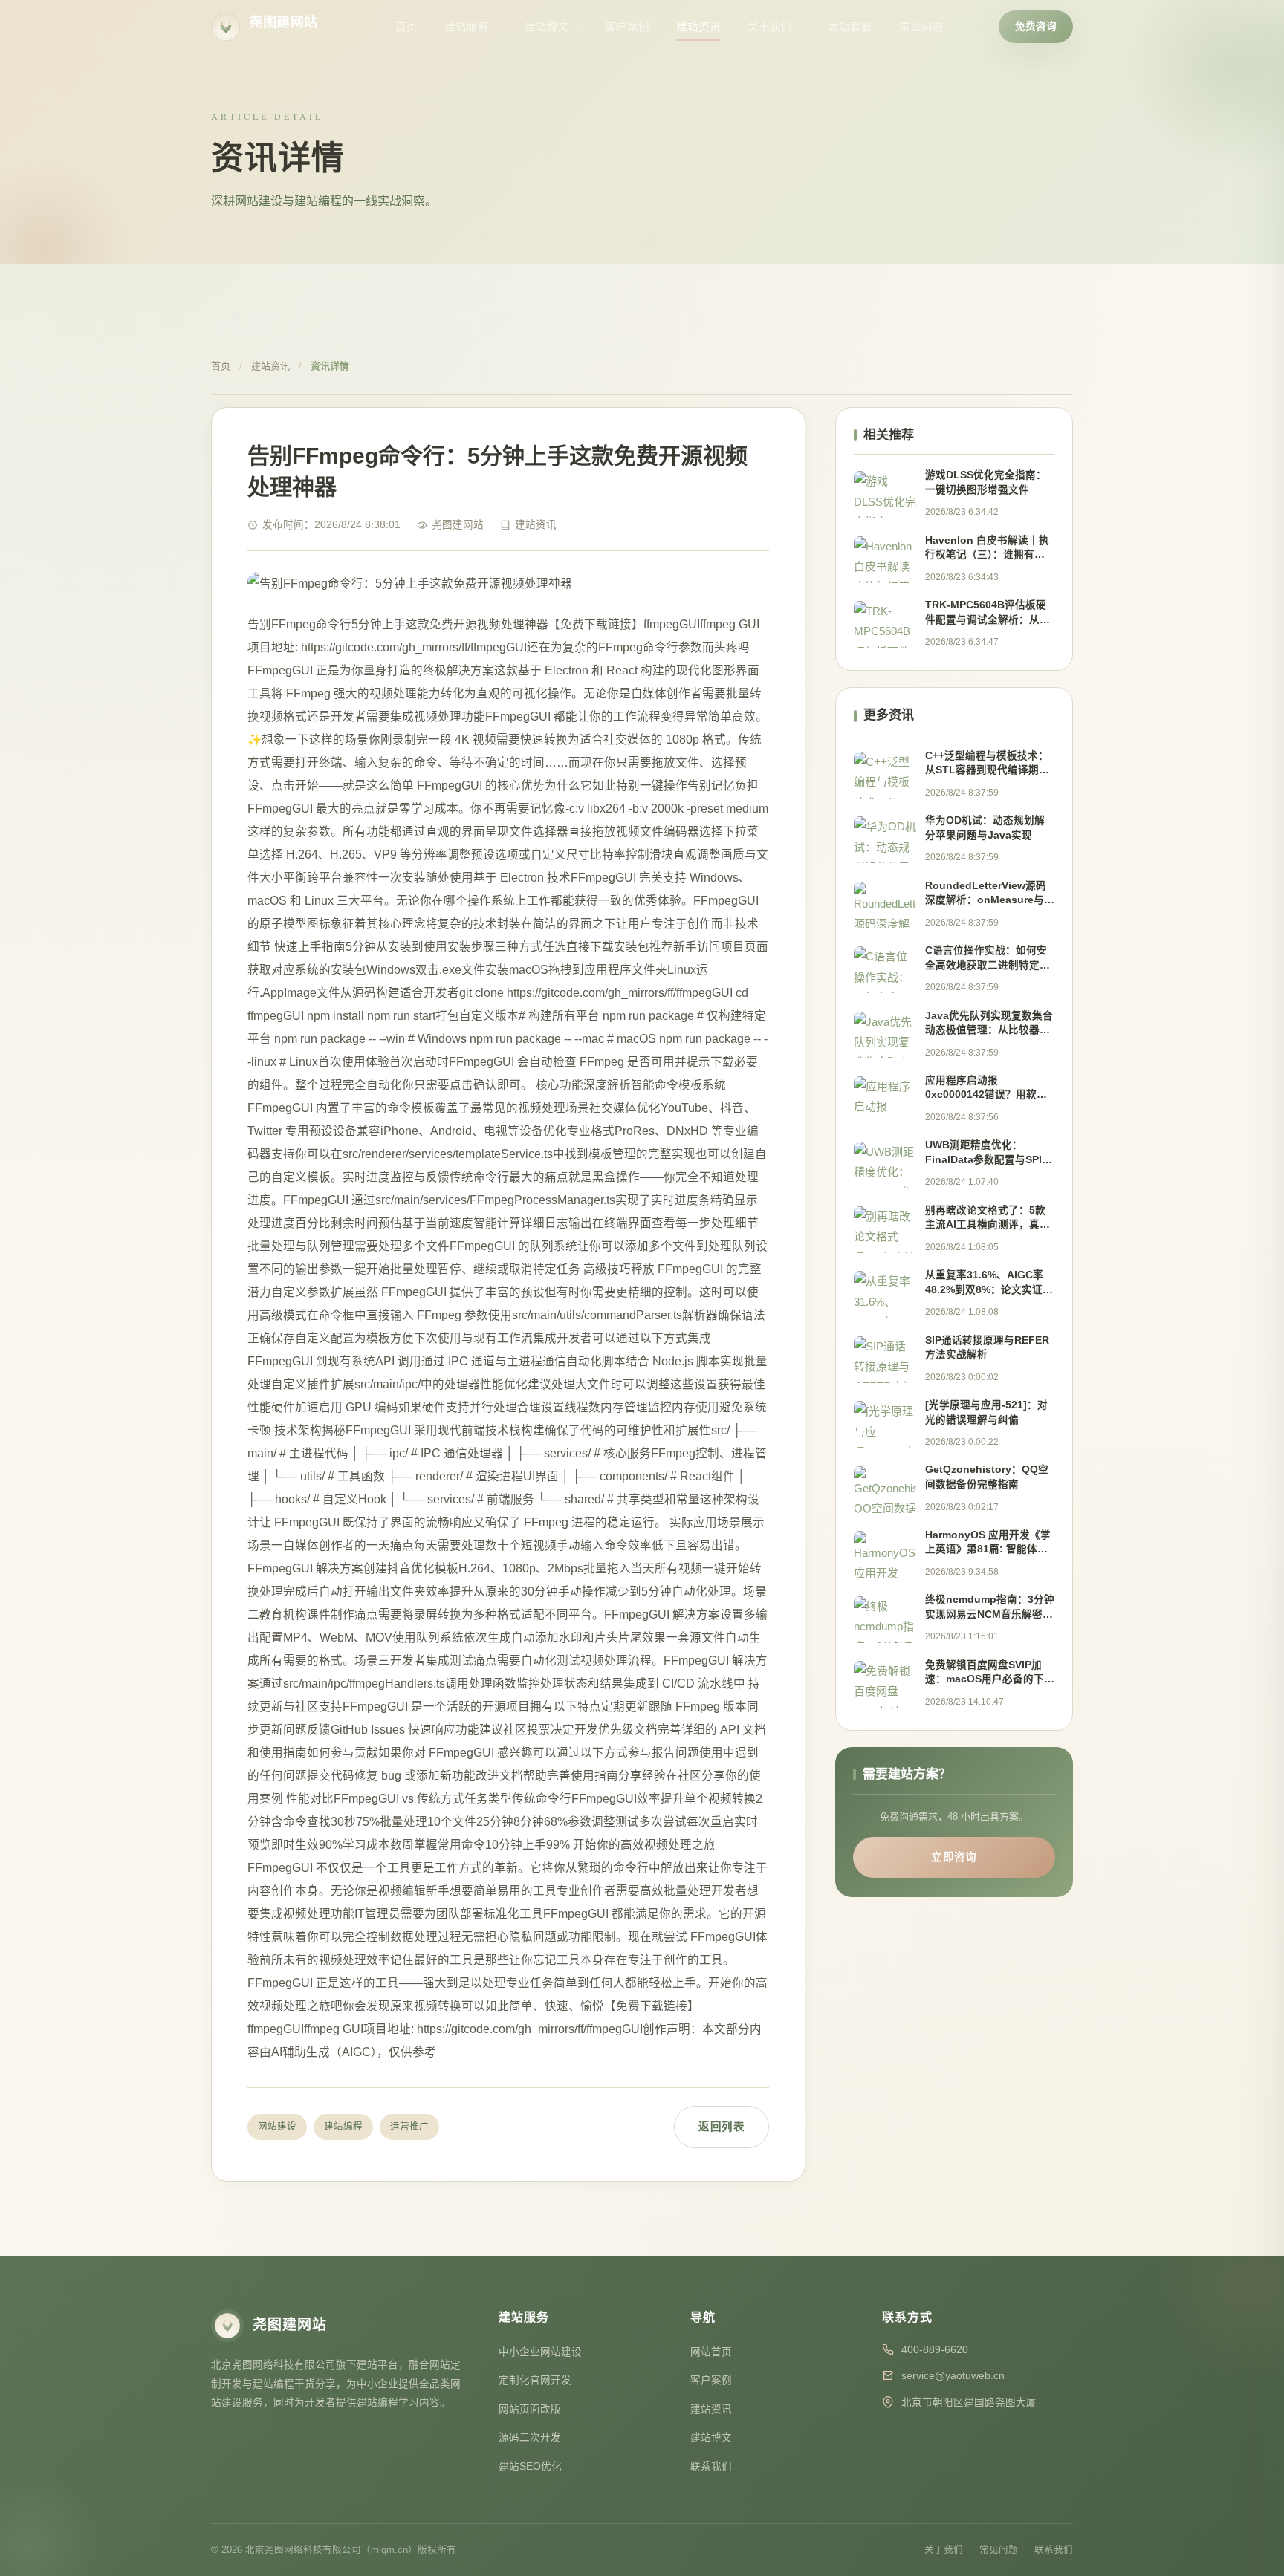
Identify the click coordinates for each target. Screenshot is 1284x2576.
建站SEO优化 (530, 2466)
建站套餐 (850, 27)
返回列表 (722, 2127)
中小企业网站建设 (540, 2352)
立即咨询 (954, 1857)
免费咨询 (1036, 26)
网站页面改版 (530, 2409)
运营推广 (409, 2127)
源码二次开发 (530, 2437)
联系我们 (711, 2466)
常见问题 (921, 27)
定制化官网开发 (535, 2380)
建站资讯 (698, 27)
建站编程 (343, 2127)
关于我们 (770, 27)
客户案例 (627, 27)
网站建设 (277, 2127)
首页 (406, 27)
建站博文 (547, 27)
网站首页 (711, 2352)
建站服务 (467, 27)
